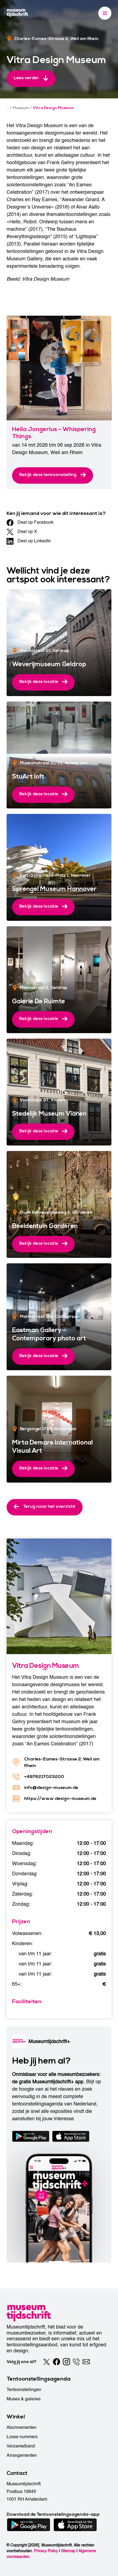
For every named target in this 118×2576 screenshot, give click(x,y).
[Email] (86, 2362)
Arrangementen (22, 2455)
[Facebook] (57, 2362)
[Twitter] (47, 2362)
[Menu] (105, 13)
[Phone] (76, 2362)
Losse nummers (22, 2437)
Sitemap (68, 2551)
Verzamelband (21, 2446)
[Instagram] (66, 2362)
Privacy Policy (46, 2551)
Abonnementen (22, 2427)
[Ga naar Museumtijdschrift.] (8, 108)
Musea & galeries (24, 2399)
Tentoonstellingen (24, 2390)
